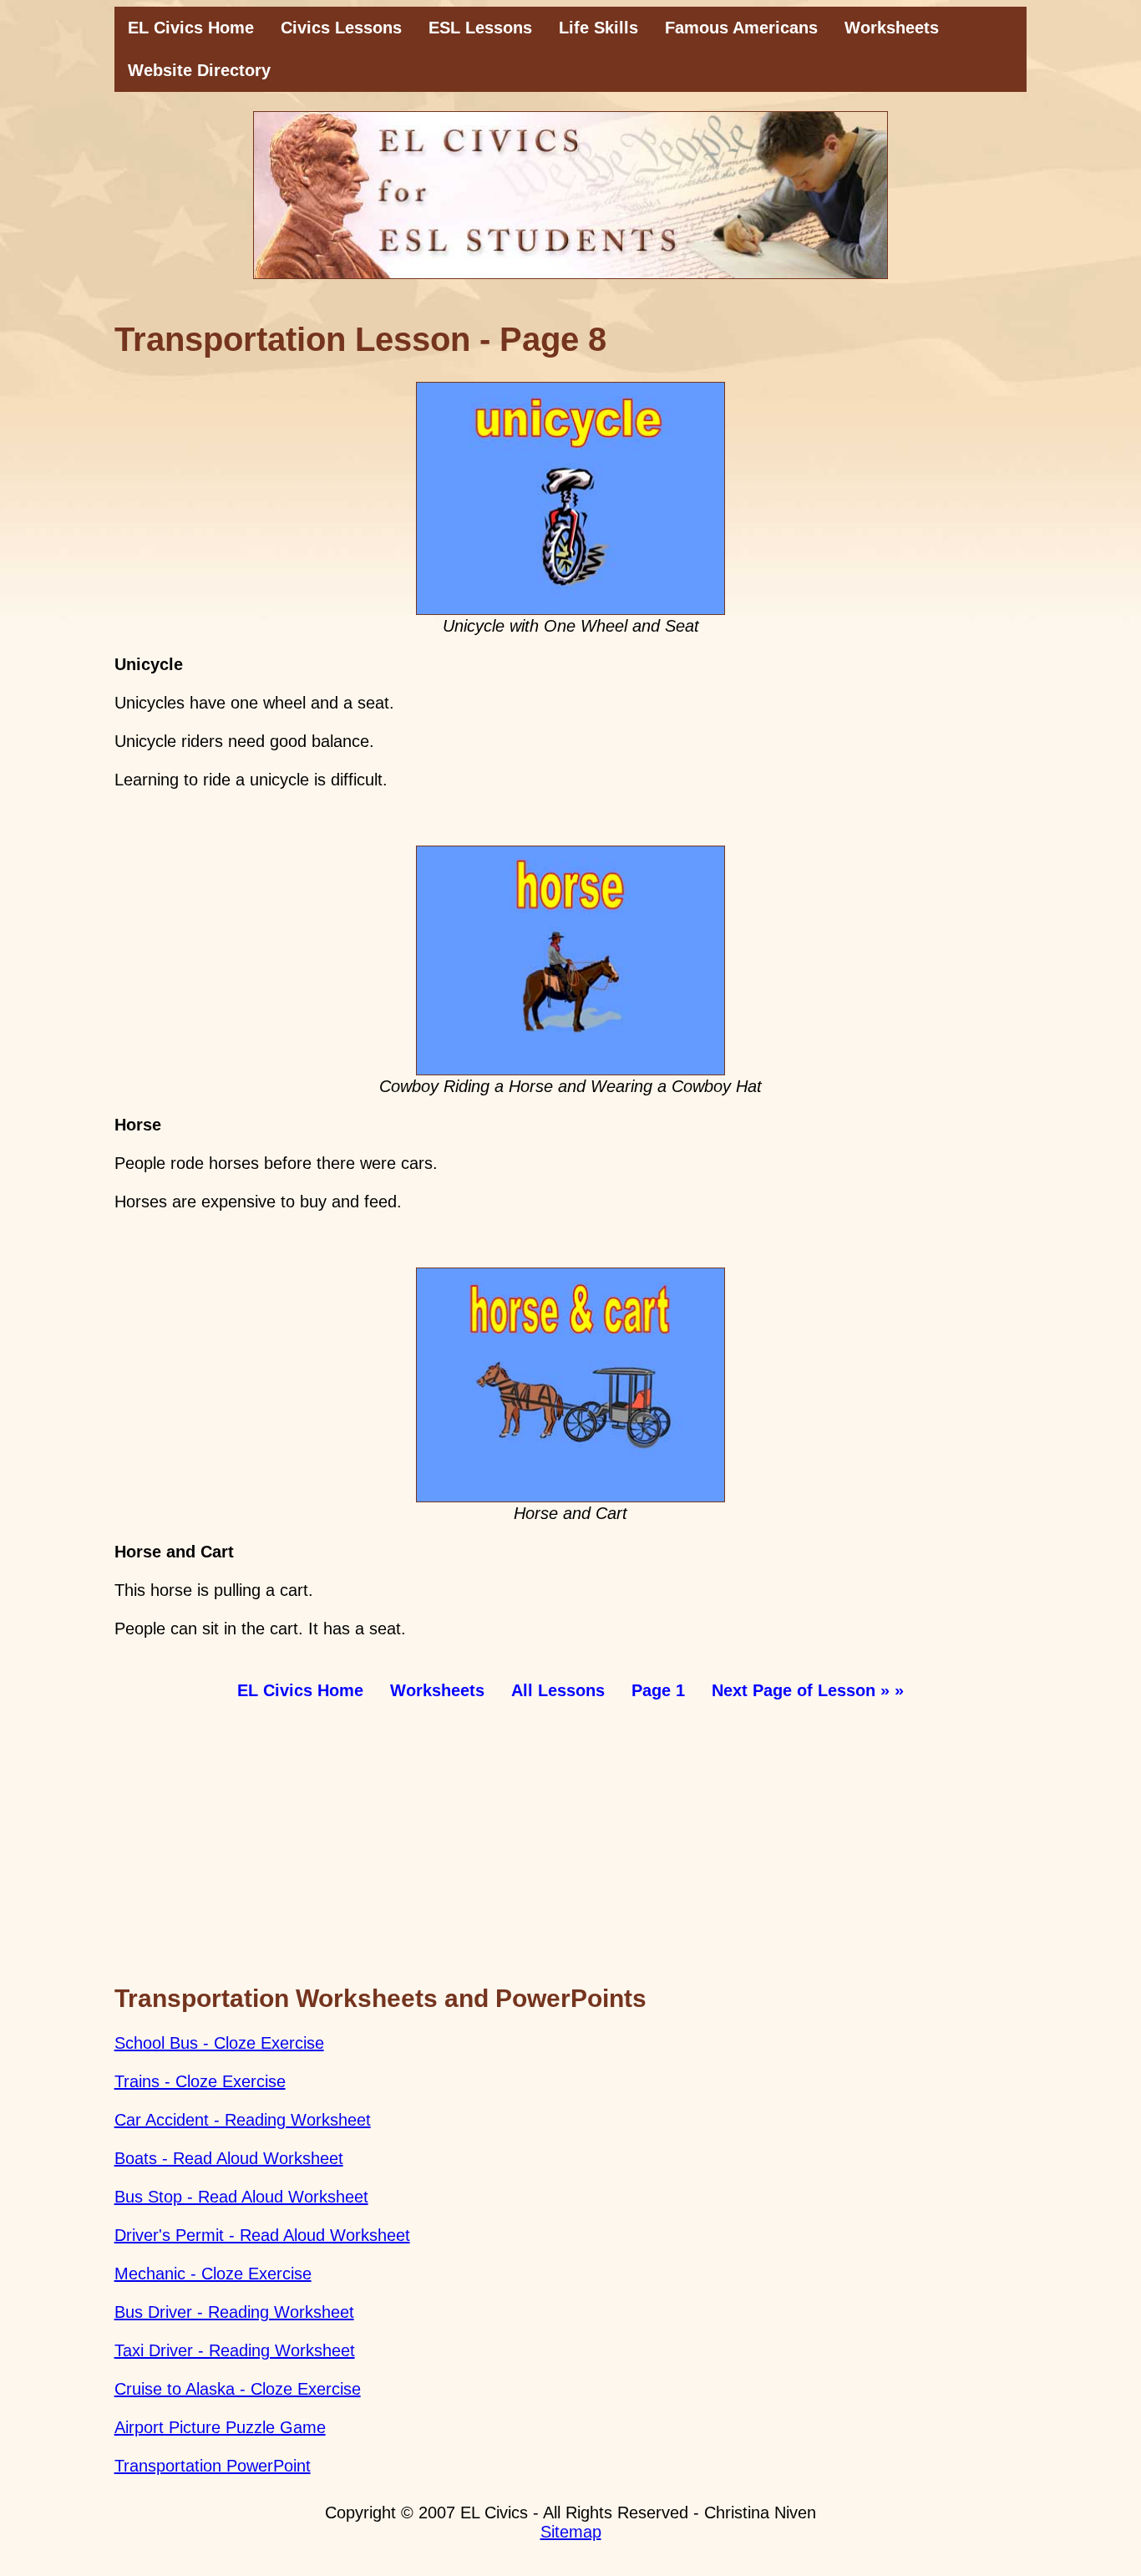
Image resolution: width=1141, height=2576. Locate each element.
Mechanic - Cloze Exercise (213, 2274)
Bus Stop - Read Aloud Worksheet (241, 2197)
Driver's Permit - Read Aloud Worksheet (262, 2235)
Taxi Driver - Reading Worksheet (235, 2350)
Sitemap (571, 2532)
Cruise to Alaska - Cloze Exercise (238, 2389)
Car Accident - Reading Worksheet (243, 2120)
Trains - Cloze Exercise (200, 2081)
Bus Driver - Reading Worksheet (234, 2312)
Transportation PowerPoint (213, 2466)
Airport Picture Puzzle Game (220, 2427)
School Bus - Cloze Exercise (219, 2043)
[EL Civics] (571, 195)
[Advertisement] (571, 1847)
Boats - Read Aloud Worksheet (229, 2158)
